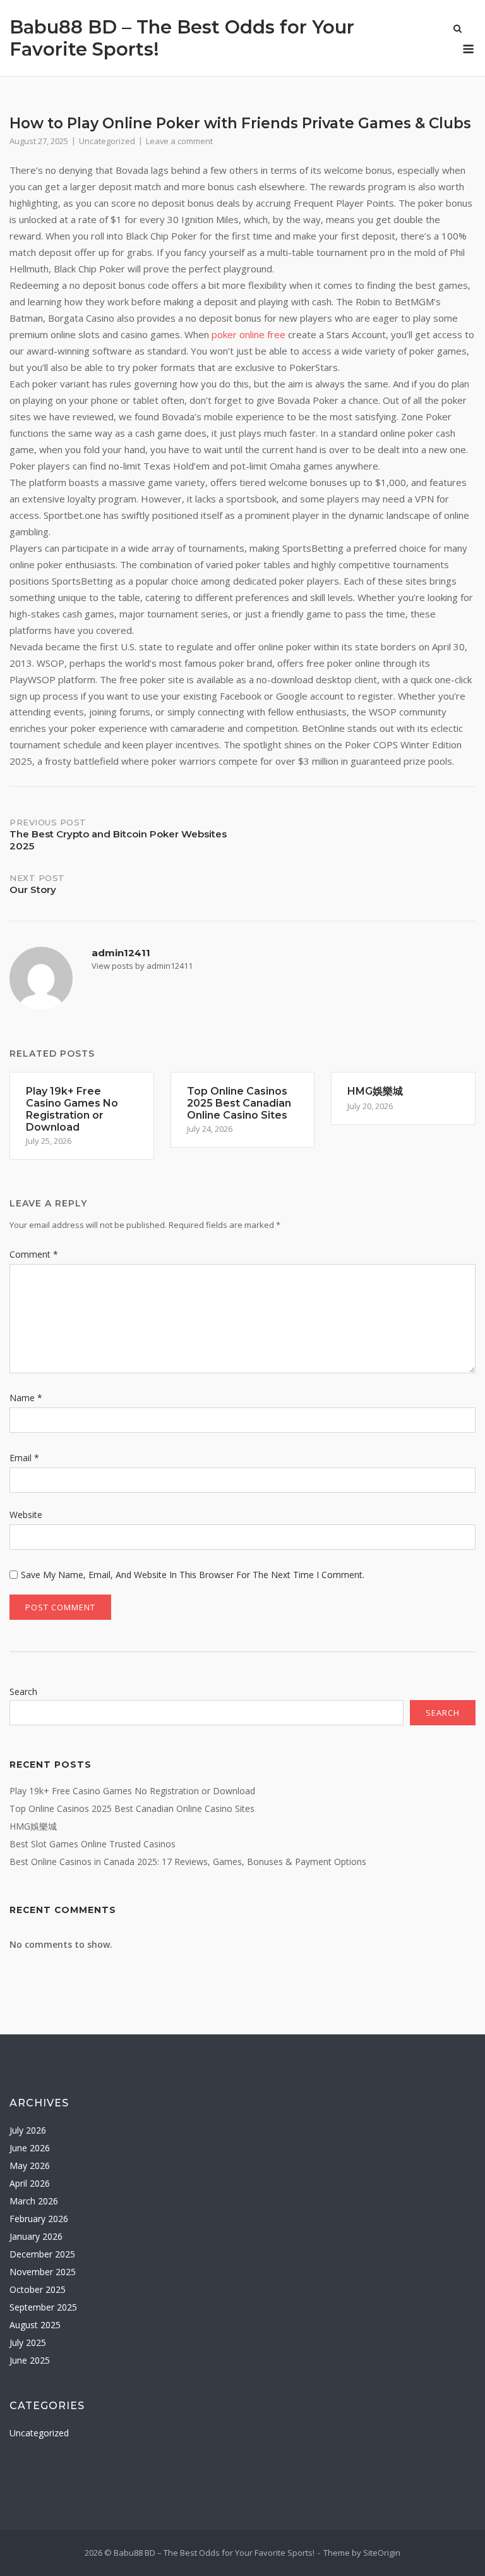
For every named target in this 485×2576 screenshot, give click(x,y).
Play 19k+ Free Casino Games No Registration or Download (132, 1791)
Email (24, 1458)
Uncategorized (107, 141)
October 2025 (38, 2289)
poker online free (248, 334)
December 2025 (42, 2254)
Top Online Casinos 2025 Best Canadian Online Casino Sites (132, 1808)
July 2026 (28, 2130)
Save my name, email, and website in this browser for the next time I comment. (193, 1575)
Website (26, 1515)
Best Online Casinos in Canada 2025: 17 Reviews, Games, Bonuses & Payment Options (188, 1862)
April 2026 (30, 2183)
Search (23, 1692)
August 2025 (35, 2325)
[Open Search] (458, 30)
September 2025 (43, 2307)
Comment (34, 1254)
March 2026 (34, 2201)
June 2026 (30, 2148)
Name (26, 1398)
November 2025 (43, 2272)
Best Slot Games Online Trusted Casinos (93, 1844)
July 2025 (28, 2342)
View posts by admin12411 (142, 966)
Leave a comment (179, 141)
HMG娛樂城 (33, 1826)
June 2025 (30, 2360)
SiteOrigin (382, 2553)
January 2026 (36, 2236)
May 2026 (30, 2166)
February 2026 (39, 2219)
